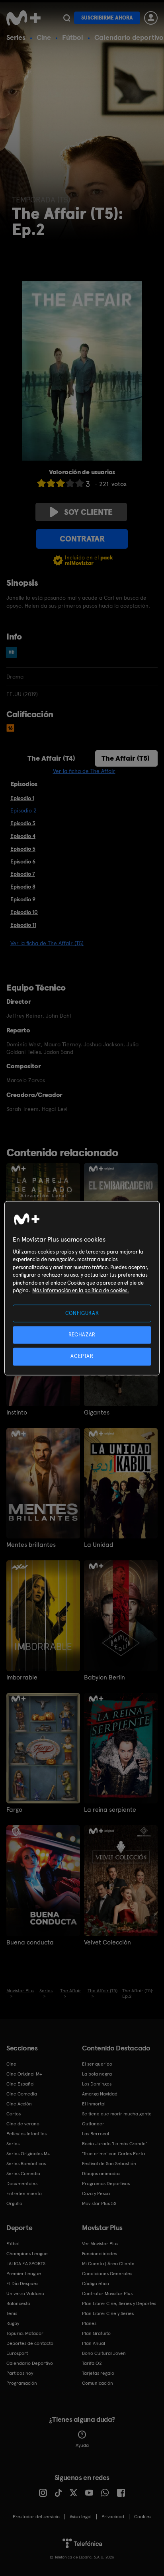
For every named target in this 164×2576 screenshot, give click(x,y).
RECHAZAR (82, 1335)
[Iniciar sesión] (151, 18)
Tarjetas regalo (98, 2373)
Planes (89, 2323)
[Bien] (70, 483)
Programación (22, 2383)
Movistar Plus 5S (99, 2203)
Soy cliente (88, 512)
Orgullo (14, 2203)
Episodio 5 (23, 849)
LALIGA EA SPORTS (26, 2264)
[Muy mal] (41, 483)
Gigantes (97, 1413)
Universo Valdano (25, 2293)
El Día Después (22, 2284)
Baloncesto (18, 2303)
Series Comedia (23, 2174)
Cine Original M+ (24, 2074)
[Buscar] (67, 18)
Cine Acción (19, 2104)
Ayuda (82, 2445)
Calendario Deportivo (30, 2363)
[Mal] (51, 483)
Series (16, 37)
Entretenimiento (24, 2193)
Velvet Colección (107, 1942)
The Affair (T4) (51, 758)
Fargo (14, 1810)
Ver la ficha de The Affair (84, 771)
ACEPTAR (82, 1357)
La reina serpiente (110, 1810)
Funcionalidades (100, 2254)
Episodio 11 (23, 925)
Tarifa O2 (92, 2363)
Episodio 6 (23, 861)
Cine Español (20, 2084)
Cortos (14, 2114)
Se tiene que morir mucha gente (117, 2114)
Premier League (24, 2274)
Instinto (17, 1413)
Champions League (27, 2254)
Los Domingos (97, 2084)
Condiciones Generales (107, 2274)
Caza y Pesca (96, 2193)
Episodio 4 (23, 836)
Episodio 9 (23, 899)
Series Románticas (26, 2164)
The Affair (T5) (126, 758)
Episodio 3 (23, 823)
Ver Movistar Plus (100, 2244)
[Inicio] (23, 18)
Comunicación (98, 2383)
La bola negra (97, 2074)
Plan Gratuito (96, 2333)
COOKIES (143, 2517)
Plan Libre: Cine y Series (108, 2313)
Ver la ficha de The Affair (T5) (47, 943)
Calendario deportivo (129, 37)
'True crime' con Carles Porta (113, 2154)
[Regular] (61, 483)
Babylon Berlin (104, 1677)
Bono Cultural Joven (104, 2353)
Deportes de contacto (30, 2343)
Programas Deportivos (106, 2184)
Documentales (22, 2184)
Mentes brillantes (31, 1545)
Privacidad (113, 2517)
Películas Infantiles (26, 2134)
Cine (44, 37)
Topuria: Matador (25, 2333)
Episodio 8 (23, 887)
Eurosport (17, 2353)
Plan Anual (94, 2343)
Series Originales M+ (28, 2154)
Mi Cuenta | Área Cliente (108, 2264)
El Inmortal (94, 2104)
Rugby (13, 2323)
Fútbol (73, 37)
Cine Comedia (22, 2094)
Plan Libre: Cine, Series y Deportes (119, 2303)
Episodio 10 (24, 912)
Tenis (12, 2313)
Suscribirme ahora (107, 18)
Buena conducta (30, 1942)
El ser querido (97, 2064)
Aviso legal (81, 2517)
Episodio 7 (23, 874)
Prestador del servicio (36, 2517)
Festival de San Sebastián (109, 2164)
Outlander (93, 2124)
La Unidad (99, 1545)
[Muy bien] (80, 483)
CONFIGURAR (82, 1313)
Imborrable (22, 1677)
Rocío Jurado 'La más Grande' (114, 2144)
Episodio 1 (22, 798)
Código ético (96, 2284)
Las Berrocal (96, 2134)
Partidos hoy (20, 2373)
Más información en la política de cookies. (81, 1291)
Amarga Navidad (100, 2094)
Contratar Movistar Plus (107, 2293)
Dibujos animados (101, 2174)
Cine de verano (23, 2124)
